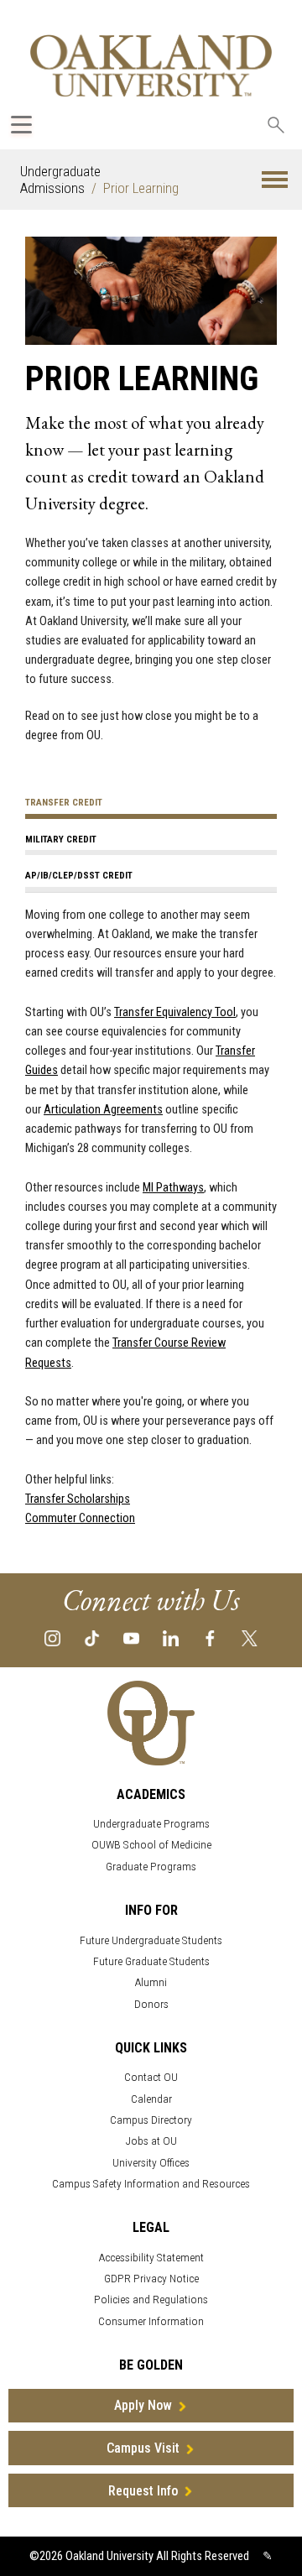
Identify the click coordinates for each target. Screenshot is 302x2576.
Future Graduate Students (151, 1961)
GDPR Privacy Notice (151, 2279)
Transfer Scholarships (78, 1499)
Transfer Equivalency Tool (175, 1012)
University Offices (151, 2163)
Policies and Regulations (151, 2300)
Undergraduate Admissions (60, 180)
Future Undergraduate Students (151, 1940)
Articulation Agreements (103, 1110)
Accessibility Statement (151, 2258)
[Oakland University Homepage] (151, 65)
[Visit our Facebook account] (210, 1637)
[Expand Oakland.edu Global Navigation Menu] (21, 125)
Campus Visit (143, 2448)
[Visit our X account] (250, 1637)
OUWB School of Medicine (151, 1845)
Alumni (151, 1982)
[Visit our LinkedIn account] (171, 1637)
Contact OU (151, 2077)
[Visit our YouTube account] (131, 1637)
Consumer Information (151, 2321)
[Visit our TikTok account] (92, 1637)
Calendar (151, 2099)
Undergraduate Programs (151, 1824)
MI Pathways (173, 1188)
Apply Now (143, 2405)
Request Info (143, 2491)
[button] (275, 180)
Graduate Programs (151, 1867)
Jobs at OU (151, 2141)
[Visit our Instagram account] (52, 1637)
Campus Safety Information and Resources (151, 2184)
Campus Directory (151, 2120)
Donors (151, 2004)
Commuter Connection (80, 1518)
